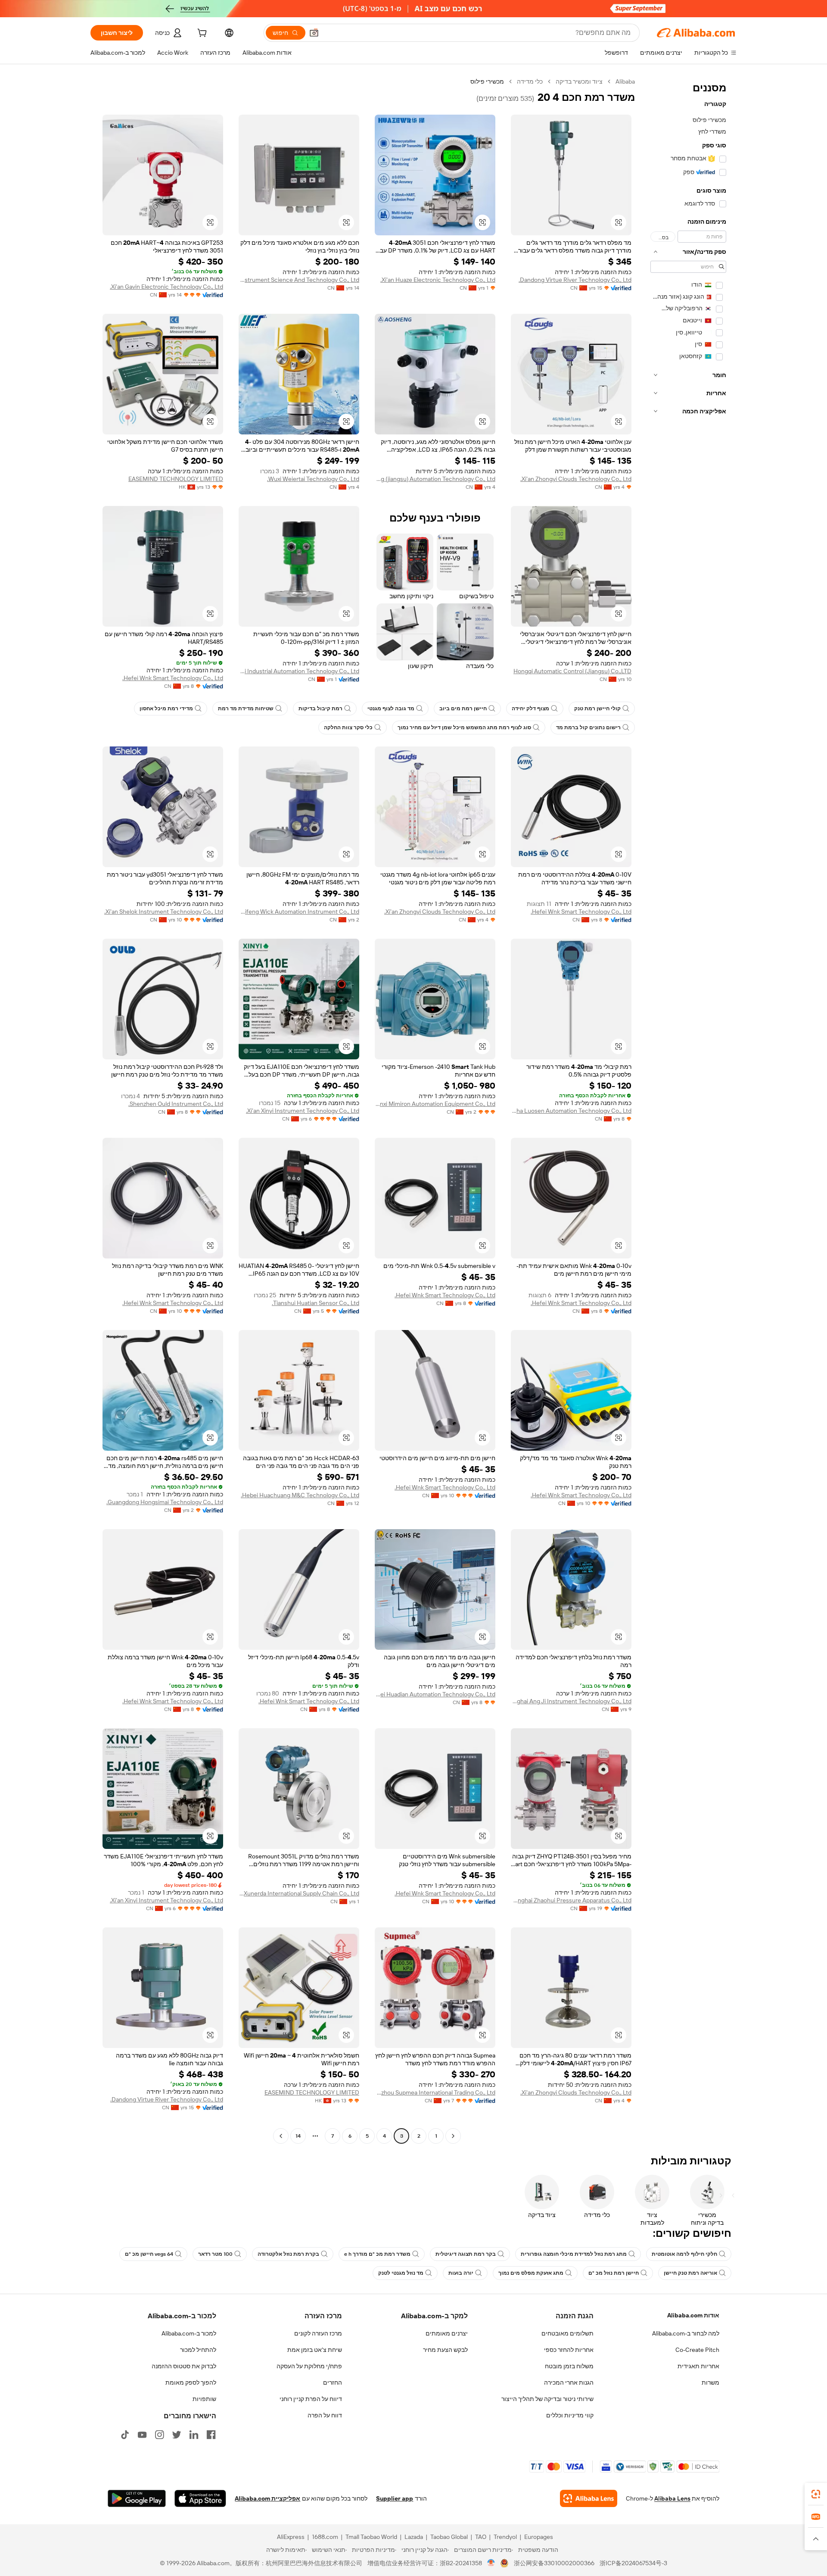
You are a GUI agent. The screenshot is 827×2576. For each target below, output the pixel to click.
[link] (816, 2494)
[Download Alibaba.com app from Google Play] (137, 2498)
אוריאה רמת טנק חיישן (690, 2273)
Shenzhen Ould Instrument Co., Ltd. (176, 1104)
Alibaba (625, 81)
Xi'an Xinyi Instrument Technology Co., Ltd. (303, 1111)
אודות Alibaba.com (693, 2315)
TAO (481, 2537)
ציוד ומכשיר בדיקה (579, 81)
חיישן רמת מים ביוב (463, 709)
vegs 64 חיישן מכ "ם (149, 2254)
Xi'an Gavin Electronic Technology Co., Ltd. (166, 287)
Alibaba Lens (672, 2498)
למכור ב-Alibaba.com (189, 2333)
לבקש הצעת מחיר (445, 2350)
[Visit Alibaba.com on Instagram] (159, 2435)
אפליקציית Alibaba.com (267, 2498)
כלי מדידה (530, 81)
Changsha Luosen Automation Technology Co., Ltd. (571, 1111)
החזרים (333, 2382)
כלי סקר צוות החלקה (348, 728)
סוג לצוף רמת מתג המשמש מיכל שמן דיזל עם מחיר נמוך (464, 728)
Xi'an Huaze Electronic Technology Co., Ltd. (438, 280)
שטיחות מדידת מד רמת (246, 709)
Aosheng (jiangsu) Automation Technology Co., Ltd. (435, 479)
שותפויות (204, 2399)
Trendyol (505, 2537)
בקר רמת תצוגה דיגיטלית (466, 2254)
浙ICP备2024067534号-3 (633, 2563)
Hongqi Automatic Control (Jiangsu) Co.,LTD (572, 671)
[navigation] (688, 1110)
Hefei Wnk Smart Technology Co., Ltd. (173, 678)
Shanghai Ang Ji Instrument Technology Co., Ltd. (571, 1701)
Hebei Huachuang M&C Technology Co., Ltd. (300, 1495)
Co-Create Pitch (697, 2350)
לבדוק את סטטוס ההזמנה (184, 2366)
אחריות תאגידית (698, 2366)
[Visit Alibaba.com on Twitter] (177, 2435)
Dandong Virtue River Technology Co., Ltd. (575, 280)
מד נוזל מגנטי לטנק (401, 2273)
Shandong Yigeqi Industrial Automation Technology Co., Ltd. (299, 671)
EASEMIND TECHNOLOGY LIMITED (176, 479)
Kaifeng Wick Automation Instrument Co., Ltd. (299, 912)
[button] (314, 33)
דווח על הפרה (325, 2415)
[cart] (201, 34)
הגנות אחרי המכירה (569, 2382)
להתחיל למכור (198, 2350)
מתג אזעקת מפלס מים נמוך (531, 2273)
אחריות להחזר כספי (569, 2350)
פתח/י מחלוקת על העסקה (309, 2366)
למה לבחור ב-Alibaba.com (686, 2333)
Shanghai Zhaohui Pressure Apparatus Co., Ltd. (571, 1900)
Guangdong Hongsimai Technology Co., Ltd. (165, 1502)
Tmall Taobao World (371, 2537)
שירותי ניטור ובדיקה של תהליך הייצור (547, 2399)
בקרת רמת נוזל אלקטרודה (288, 2254)
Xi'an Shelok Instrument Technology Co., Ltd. (164, 912)
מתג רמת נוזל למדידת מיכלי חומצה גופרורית (574, 2254)
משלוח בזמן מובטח (569, 2366)
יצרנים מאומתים (447, 2333)
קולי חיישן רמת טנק (597, 709)
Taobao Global (449, 2537)
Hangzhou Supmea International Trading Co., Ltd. (435, 2092)
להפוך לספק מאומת (191, 2382)
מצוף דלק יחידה (530, 709)
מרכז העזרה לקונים (318, 2333)
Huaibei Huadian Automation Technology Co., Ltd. (435, 1694)
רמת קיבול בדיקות (320, 709)
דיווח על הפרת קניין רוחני (311, 2399)
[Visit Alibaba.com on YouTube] (142, 2435)
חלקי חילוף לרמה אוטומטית (684, 2254)
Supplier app (395, 2498)
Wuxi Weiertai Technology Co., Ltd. (313, 479)
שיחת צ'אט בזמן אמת (315, 2350)
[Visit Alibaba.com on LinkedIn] (194, 2435)
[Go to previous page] (453, 2136)
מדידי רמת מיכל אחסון (166, 709)
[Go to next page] (281, 2136)
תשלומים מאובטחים (567, 2333)
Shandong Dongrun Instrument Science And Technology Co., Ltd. (299, 280)
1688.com (325, 2537)
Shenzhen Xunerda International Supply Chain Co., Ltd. (299, 1893)
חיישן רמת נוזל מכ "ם (614, 2273)
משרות (710, 2382)
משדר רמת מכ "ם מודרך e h (377, 2254)
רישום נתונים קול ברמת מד (588, 728)
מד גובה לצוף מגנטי (391, 709)
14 (298, 2136)
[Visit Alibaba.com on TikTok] (125, 2435)
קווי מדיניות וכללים (570, 2415)
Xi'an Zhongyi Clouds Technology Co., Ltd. (576, 479)
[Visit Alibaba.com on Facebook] (211, 2435)
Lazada (414, 2537)
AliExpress (291, 2537)
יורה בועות (461, 2273)
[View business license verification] (491, 2563)
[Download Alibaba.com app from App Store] (200, 2498)
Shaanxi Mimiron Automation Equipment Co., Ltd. (435, 1104)
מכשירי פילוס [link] (487, 81)
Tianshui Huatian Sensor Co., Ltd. (316, 1303)
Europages (539, 2537)
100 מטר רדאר (215, 2254)
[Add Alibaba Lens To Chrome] (589, 2498)
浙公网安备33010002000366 (554, 2563)
